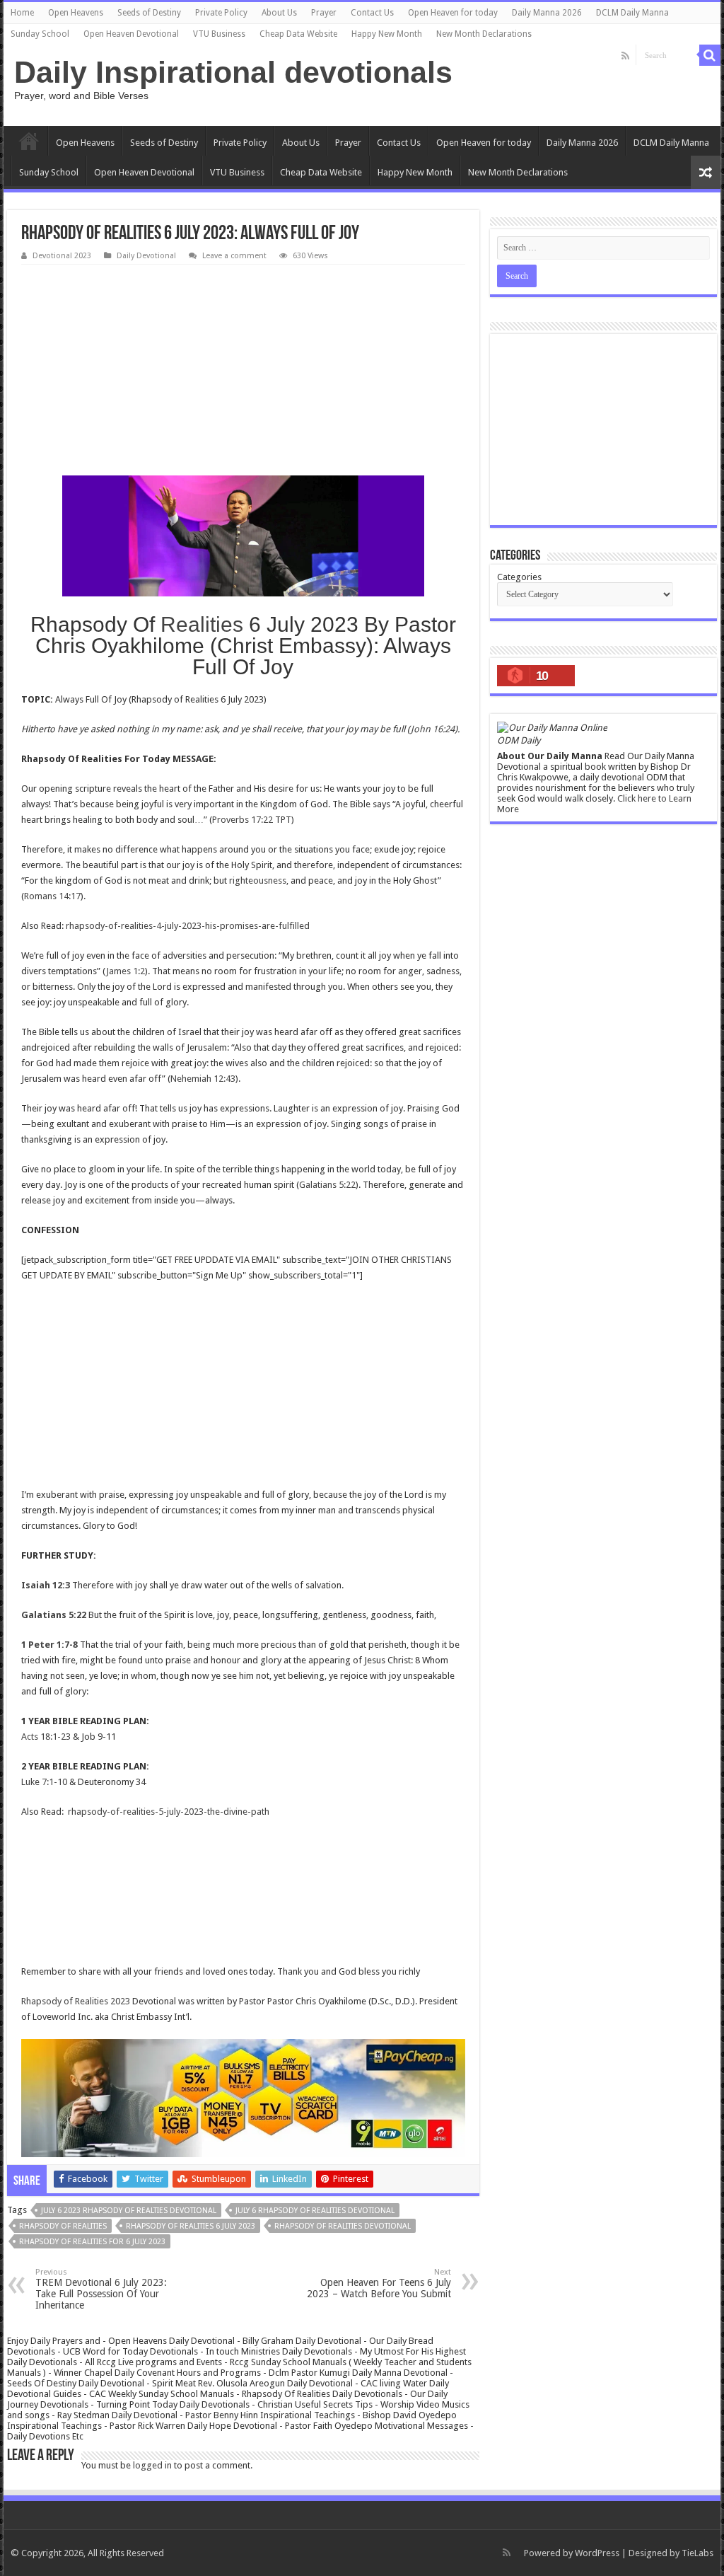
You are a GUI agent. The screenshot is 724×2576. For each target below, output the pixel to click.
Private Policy (221, 13)
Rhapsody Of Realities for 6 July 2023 (92, 2242)
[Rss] (625, 56)
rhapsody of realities (63, 2226)
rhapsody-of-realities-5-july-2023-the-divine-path (169, 1812)
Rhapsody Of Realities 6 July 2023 (191, 2226)
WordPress (597, 2553)
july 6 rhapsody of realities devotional (315, 2211)
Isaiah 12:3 (46, 1585)
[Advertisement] (243, 371)
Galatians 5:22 (327, 1185)
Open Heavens (76, 13)
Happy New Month (387, 34)
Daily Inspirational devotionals (233, 72)
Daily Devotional (146, 256)
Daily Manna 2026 (547, 13)
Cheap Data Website (298, 34)
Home (22, 13)
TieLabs (697, 2553)
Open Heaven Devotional (131, 34)
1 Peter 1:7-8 (49, 1645)
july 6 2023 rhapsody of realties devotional (129, 2211)
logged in (152, 2465)
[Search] (710, 55)
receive (287, 729)
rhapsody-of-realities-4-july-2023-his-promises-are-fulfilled (188, 926)
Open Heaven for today (453, 13)
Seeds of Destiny (149, 13)
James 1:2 (125, 971)
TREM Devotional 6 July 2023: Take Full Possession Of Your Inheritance (101, 2289)
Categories (519, 577)
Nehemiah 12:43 (203, 1079)
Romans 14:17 (52, 896)
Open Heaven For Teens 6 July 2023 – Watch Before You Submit (379, 2283)
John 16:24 (433, 729)
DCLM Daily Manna (632, 13)
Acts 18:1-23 (46, 1737)
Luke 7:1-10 (44, 1782)
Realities (202, 624)
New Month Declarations (484, 34)
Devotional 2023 (62, 256)
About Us (279, 13)
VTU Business (219, 34)
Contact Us (372, 13)
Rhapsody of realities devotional (343, 2226)
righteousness (258, 880)
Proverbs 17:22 (243, 820)
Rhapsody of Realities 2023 (76, 2001)
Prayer (324, 13)
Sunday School (40, 34)
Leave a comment (234, 256)
